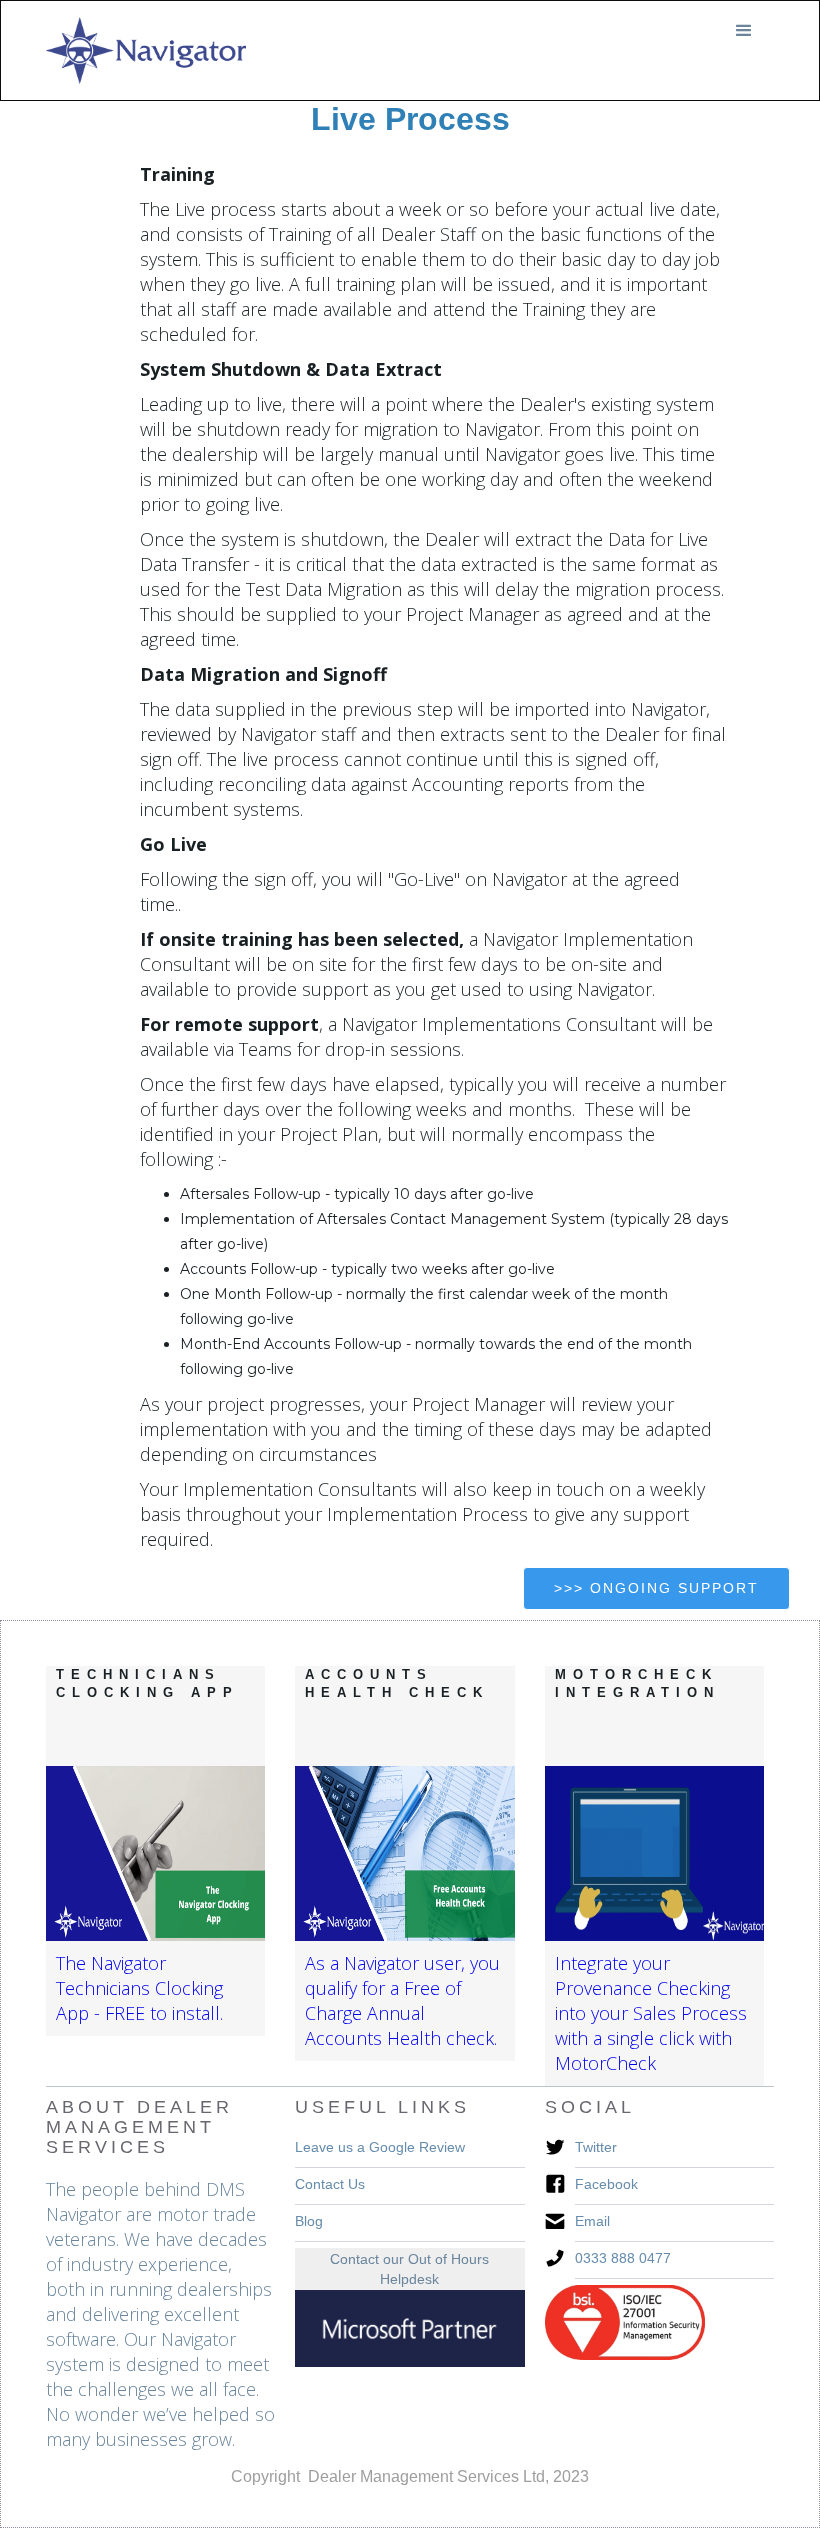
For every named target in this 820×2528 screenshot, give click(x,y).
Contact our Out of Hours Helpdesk (409, 2269)
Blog (309, 2221)
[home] (146, 50)
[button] (744, 31)
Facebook (606, 2184)
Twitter (596, 2147)
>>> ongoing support (656, 1588)
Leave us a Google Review (380, 2147)
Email (592, 2221)
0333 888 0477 (623, 2258)
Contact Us (330, 2184)
